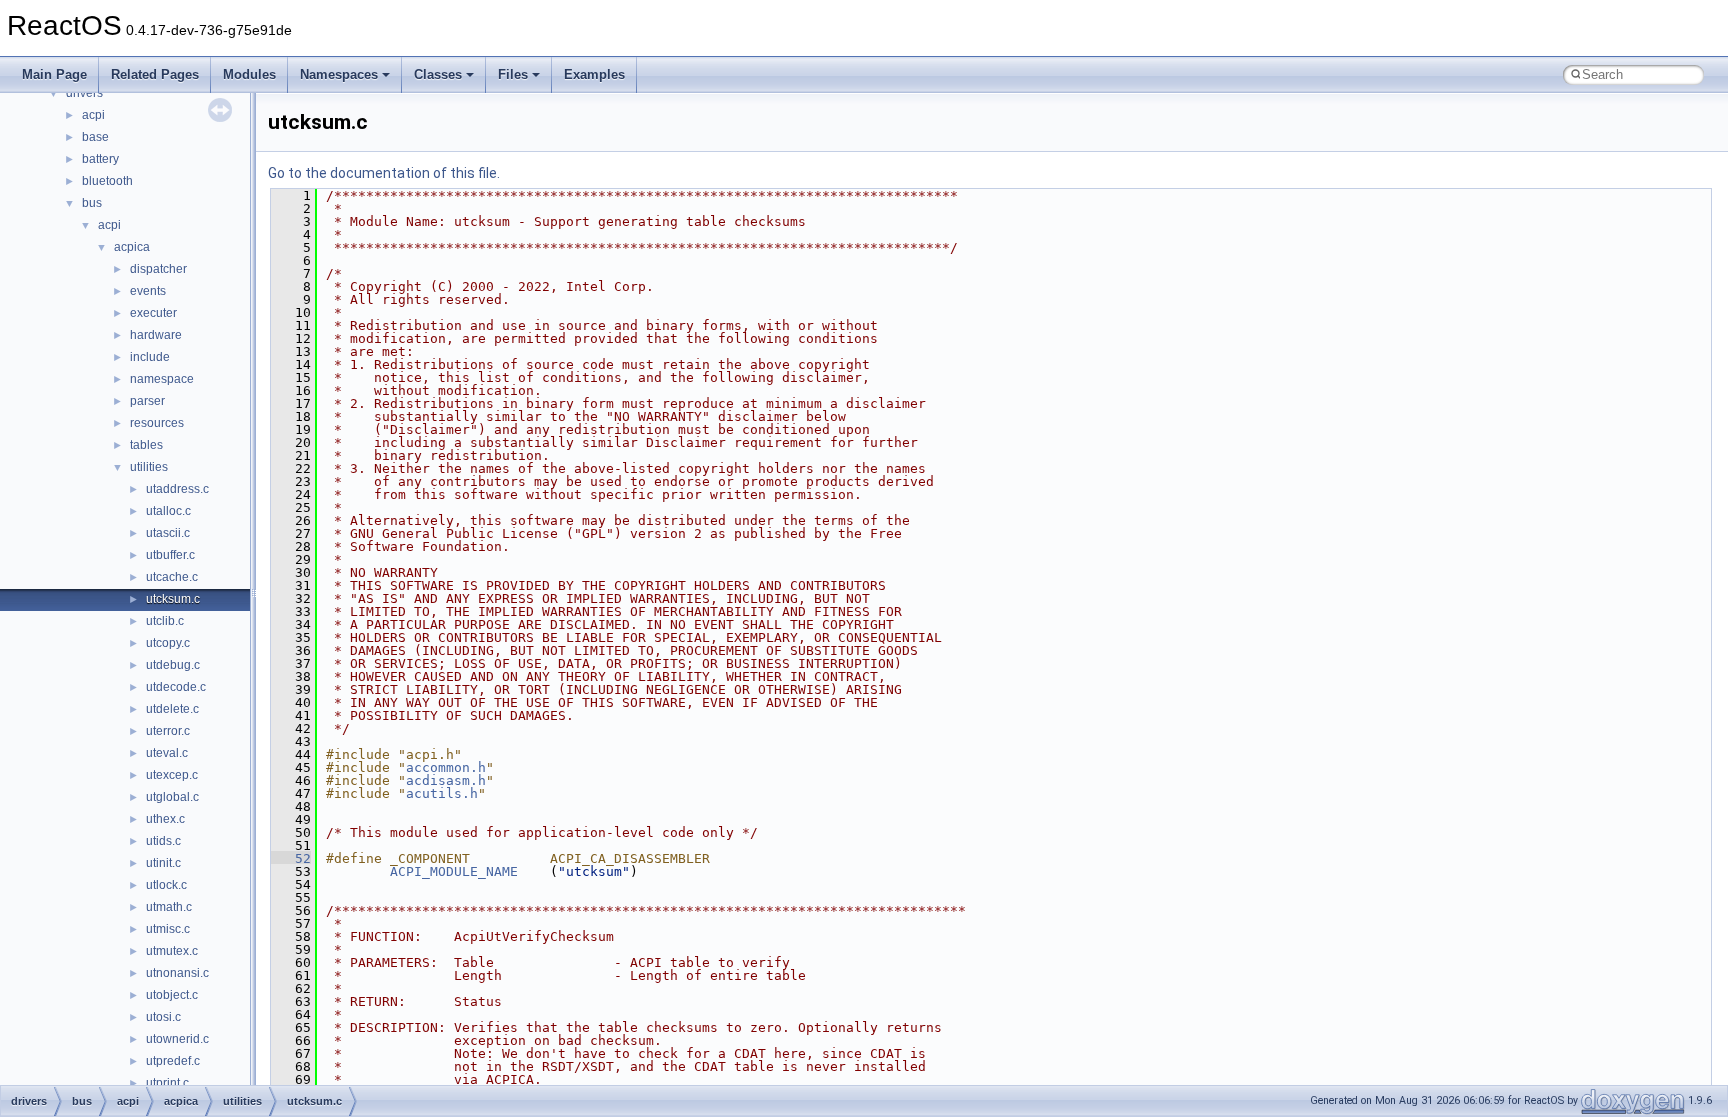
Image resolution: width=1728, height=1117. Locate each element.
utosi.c (163, 1017)
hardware (156, 335)
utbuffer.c (170, 555)
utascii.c (168, 533)
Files (513, 74)
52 (291, 858)
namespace (162, 379)
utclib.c (165, 621)
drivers (84, 93)
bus (92, 203)
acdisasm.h (446, 780)
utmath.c (169, 907)
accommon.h (446, 767)
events (148, 291)
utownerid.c (177, 1039)
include (150, 357)
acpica (132, 247)
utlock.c (166, 885)
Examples (594, 74)
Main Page (54, 74)
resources (157, 423)
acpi (93, 115)
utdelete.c (172, 709)
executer (153, 313)
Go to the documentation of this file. (384, 173)
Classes (438, 74)
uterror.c (168, 731)
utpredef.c (173, 1061)
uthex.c (165, 819)
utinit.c (163, 863)
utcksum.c (173, 599)
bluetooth (107, 181)
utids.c (163, 841)
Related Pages (155, 74)
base (95, 137)
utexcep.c (172, 775)
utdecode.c (176, 687)
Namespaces (339, 74)
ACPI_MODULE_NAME (454, 871)
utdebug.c (173, 665)
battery (100, 159)
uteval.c (167, 753)
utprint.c (167, 1083)
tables (146, 445)
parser (147, 401)
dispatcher (158, 269)
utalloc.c (168, 511)
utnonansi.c (177, 973)
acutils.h (442, 793)
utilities (149, 467)
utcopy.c (168, 643)
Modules (249, 74)
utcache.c (172, 577)
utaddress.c (177, 489)
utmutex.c (172, 951)
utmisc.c (168, 929)
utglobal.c (172, 797)
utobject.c (172, 995)
